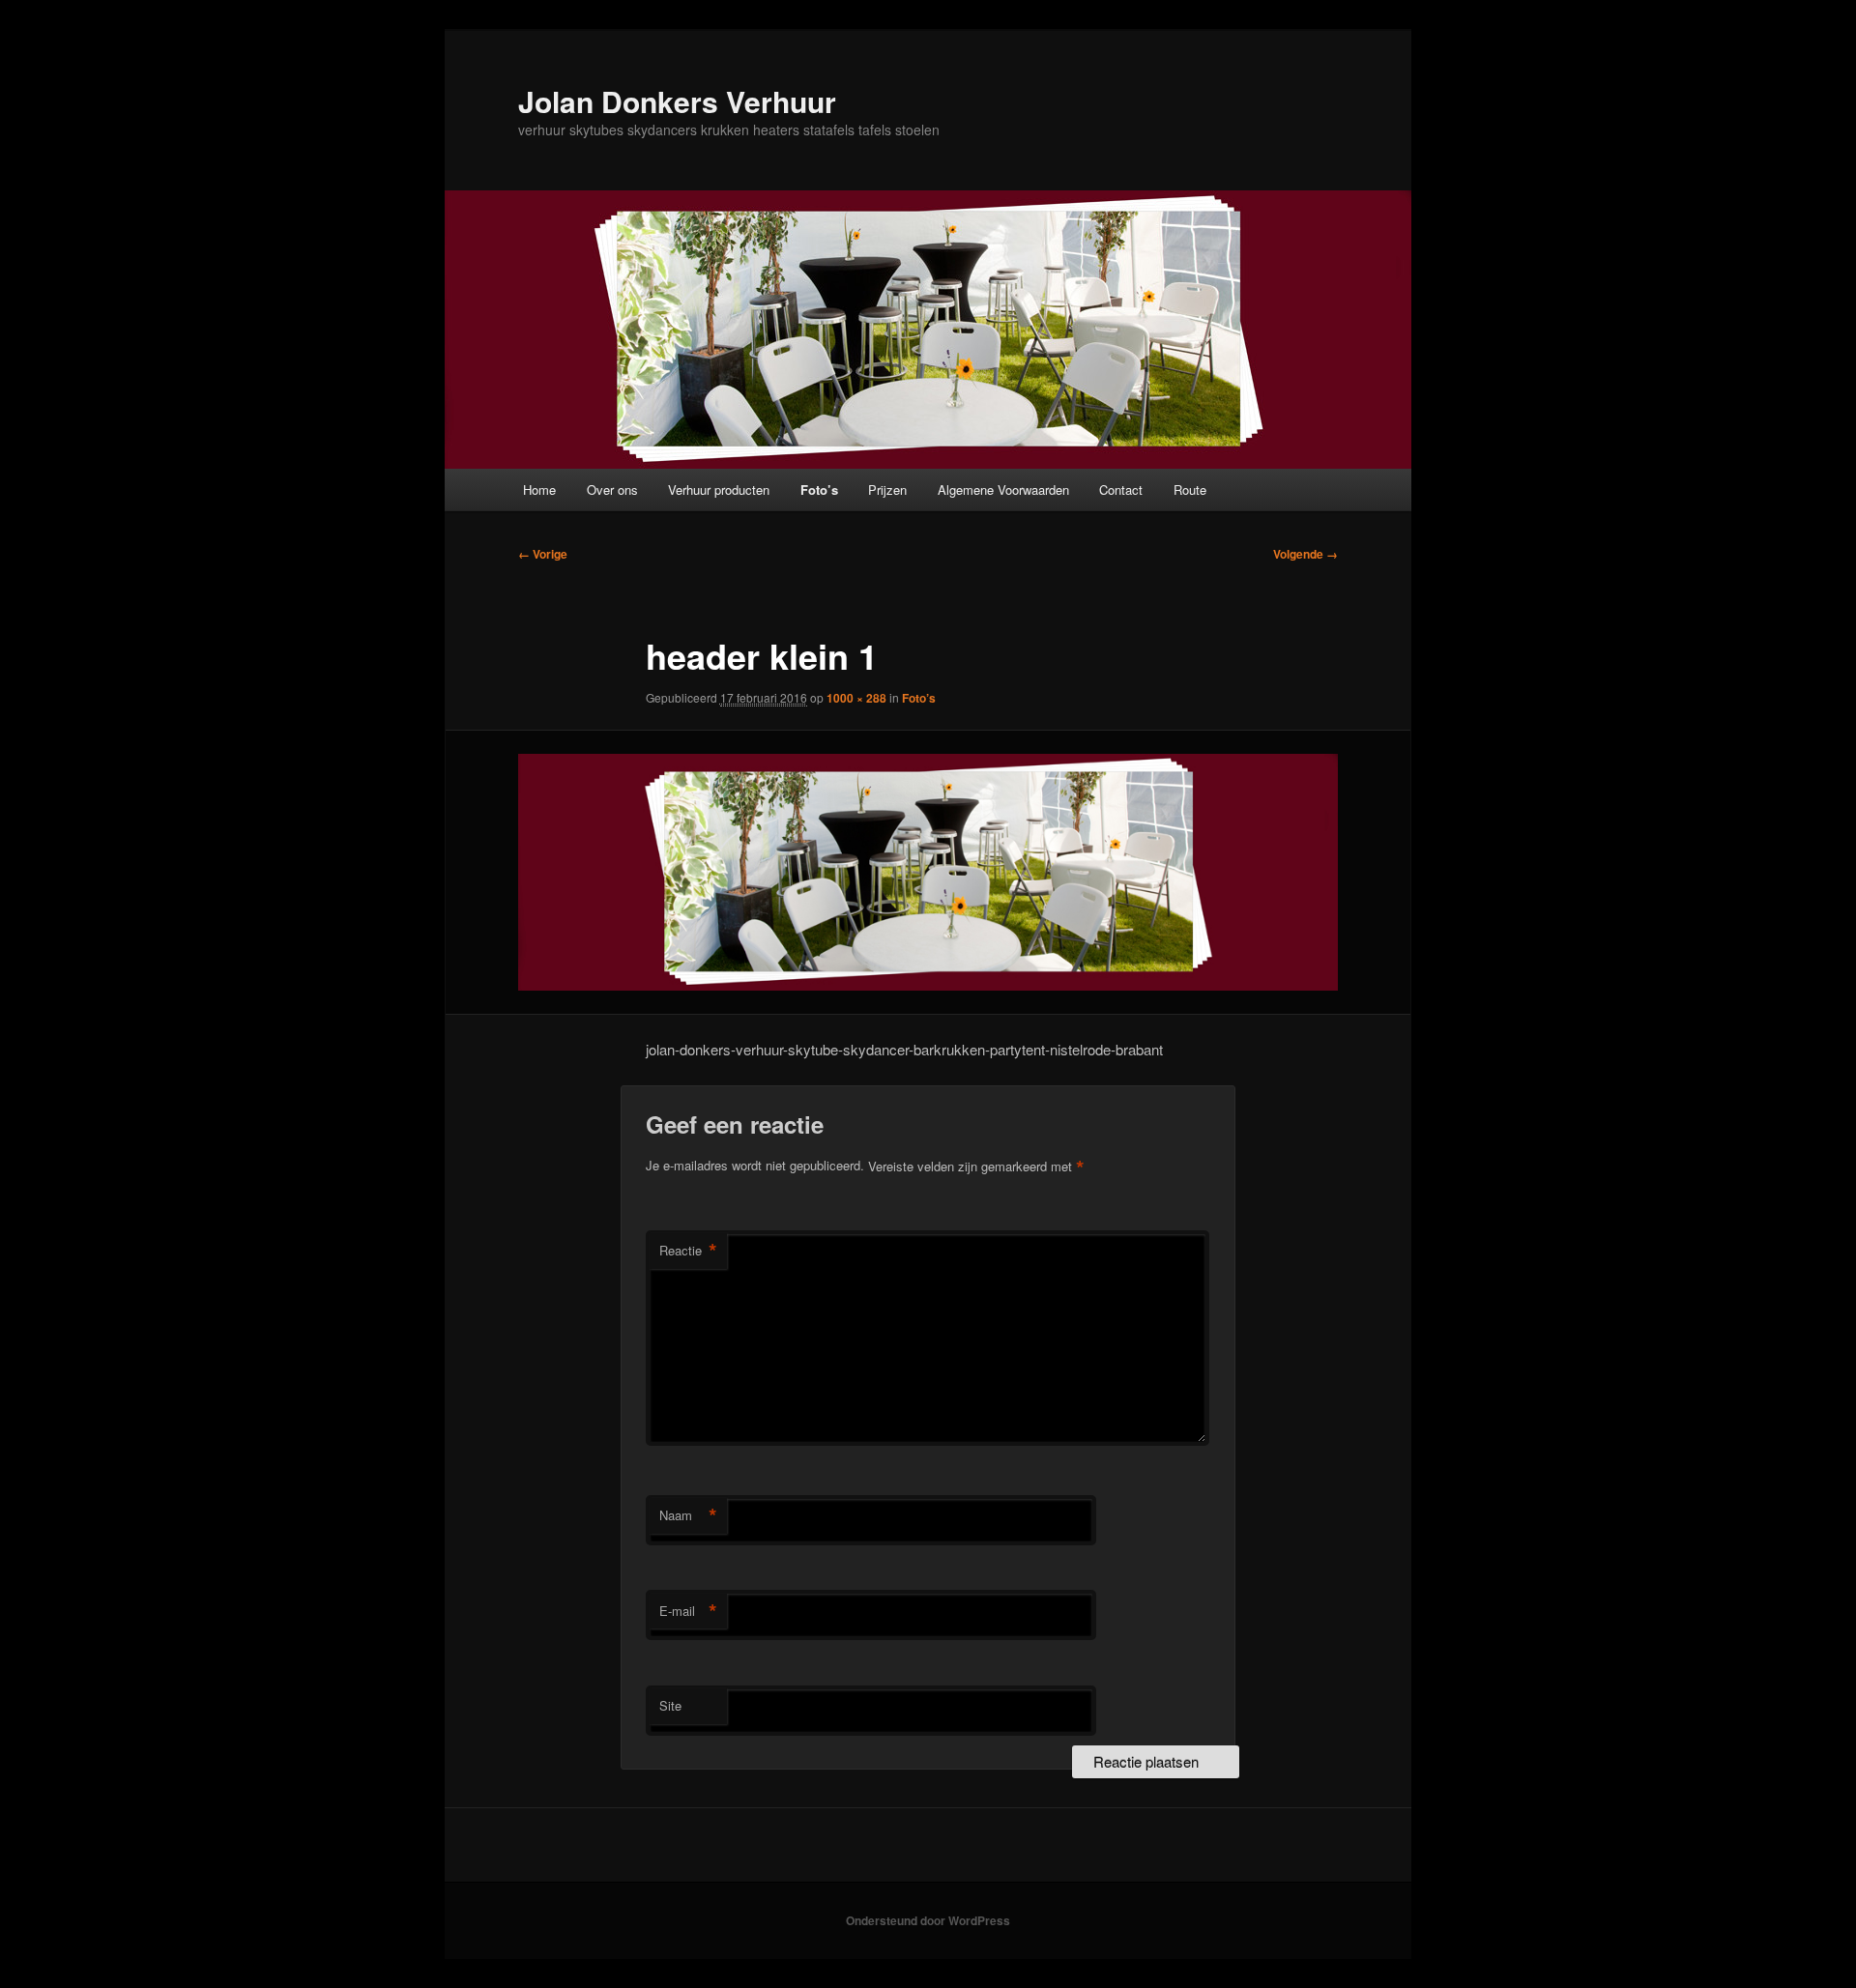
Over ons (612, 490)
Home (539, 490)
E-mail (688, 1611)
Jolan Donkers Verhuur (677, 101)
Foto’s (819, 490)
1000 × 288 (856, 698)
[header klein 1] (928, 872)
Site (670, 1705)
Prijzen (887, 490)
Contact (1121, 490)
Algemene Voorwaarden (1003, 490)
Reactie (688, 1251)
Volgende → (1305, 554)
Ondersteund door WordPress (928, 1920)
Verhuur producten (719, 490)
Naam (688, 1515)
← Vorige (543, 554)
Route (1190, 490)
